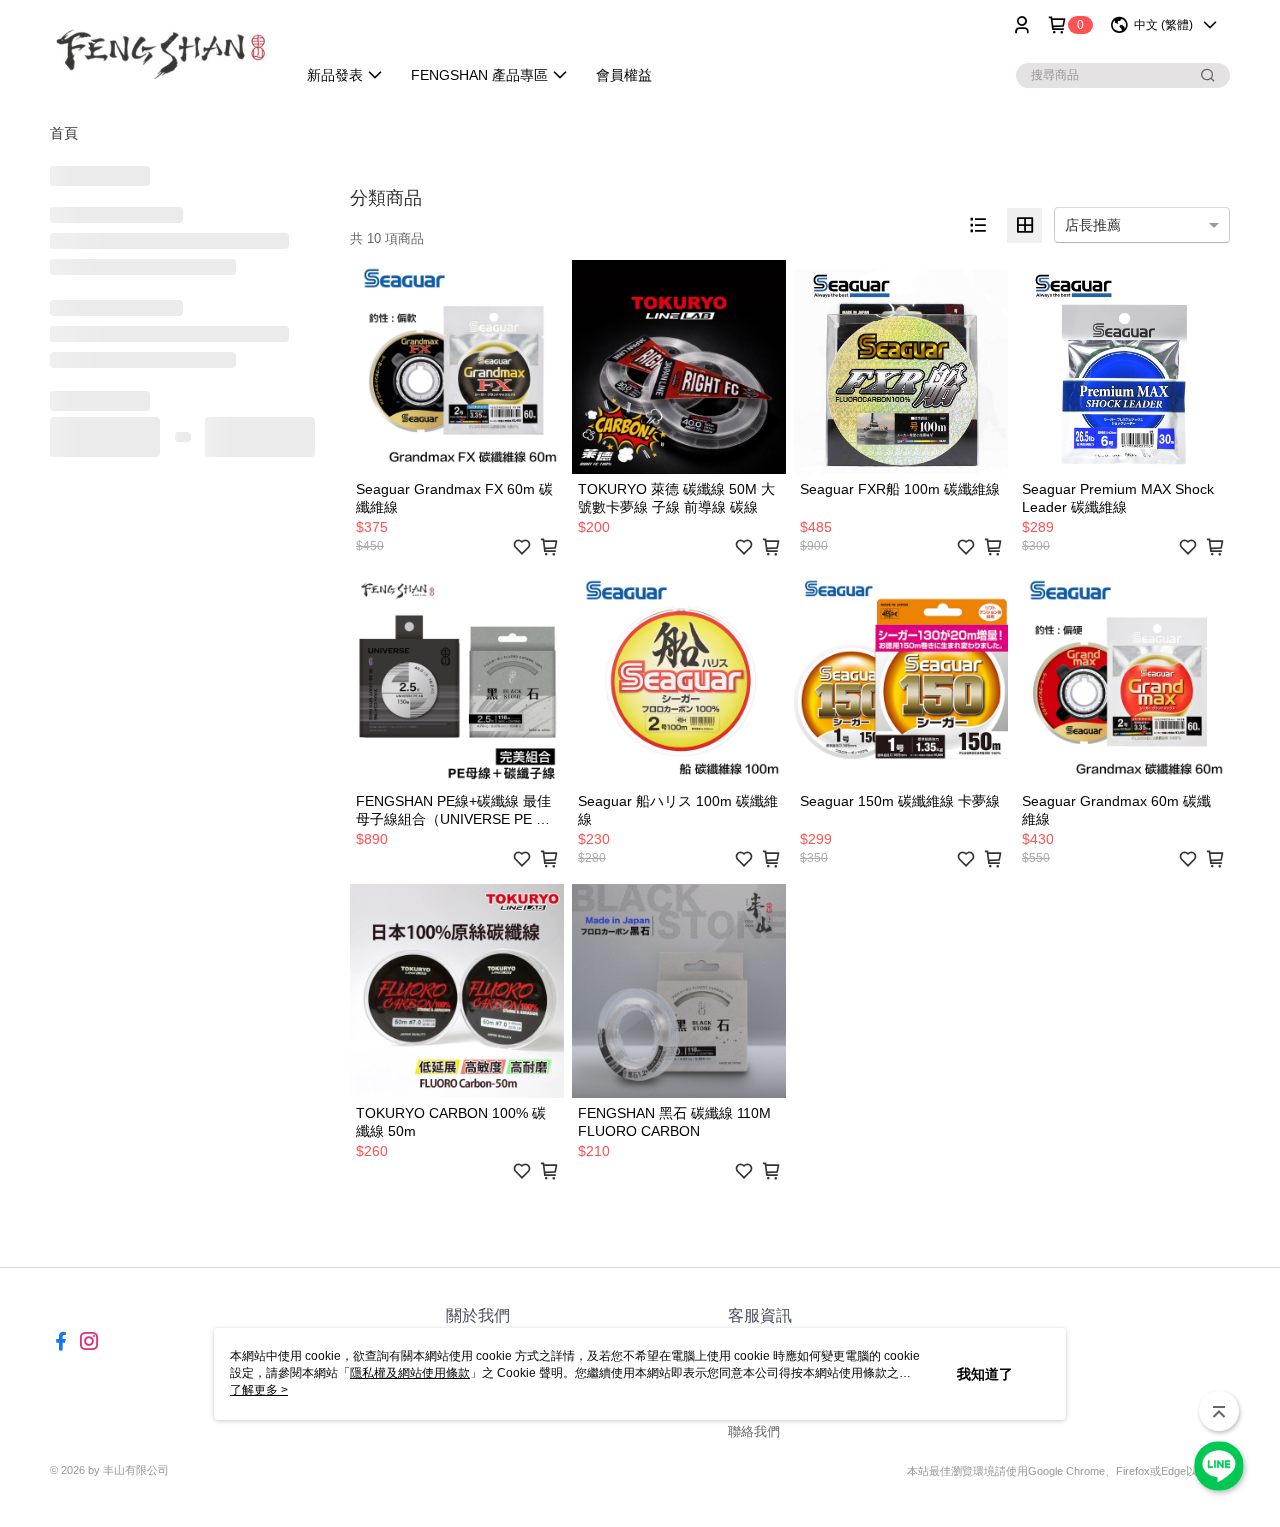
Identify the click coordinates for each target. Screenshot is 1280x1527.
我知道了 (985, 1374)
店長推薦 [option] (1093, 225)
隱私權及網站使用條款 (410, 1373)
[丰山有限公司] (161, 52)
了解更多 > (259, 1390)
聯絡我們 (754, 1431)
